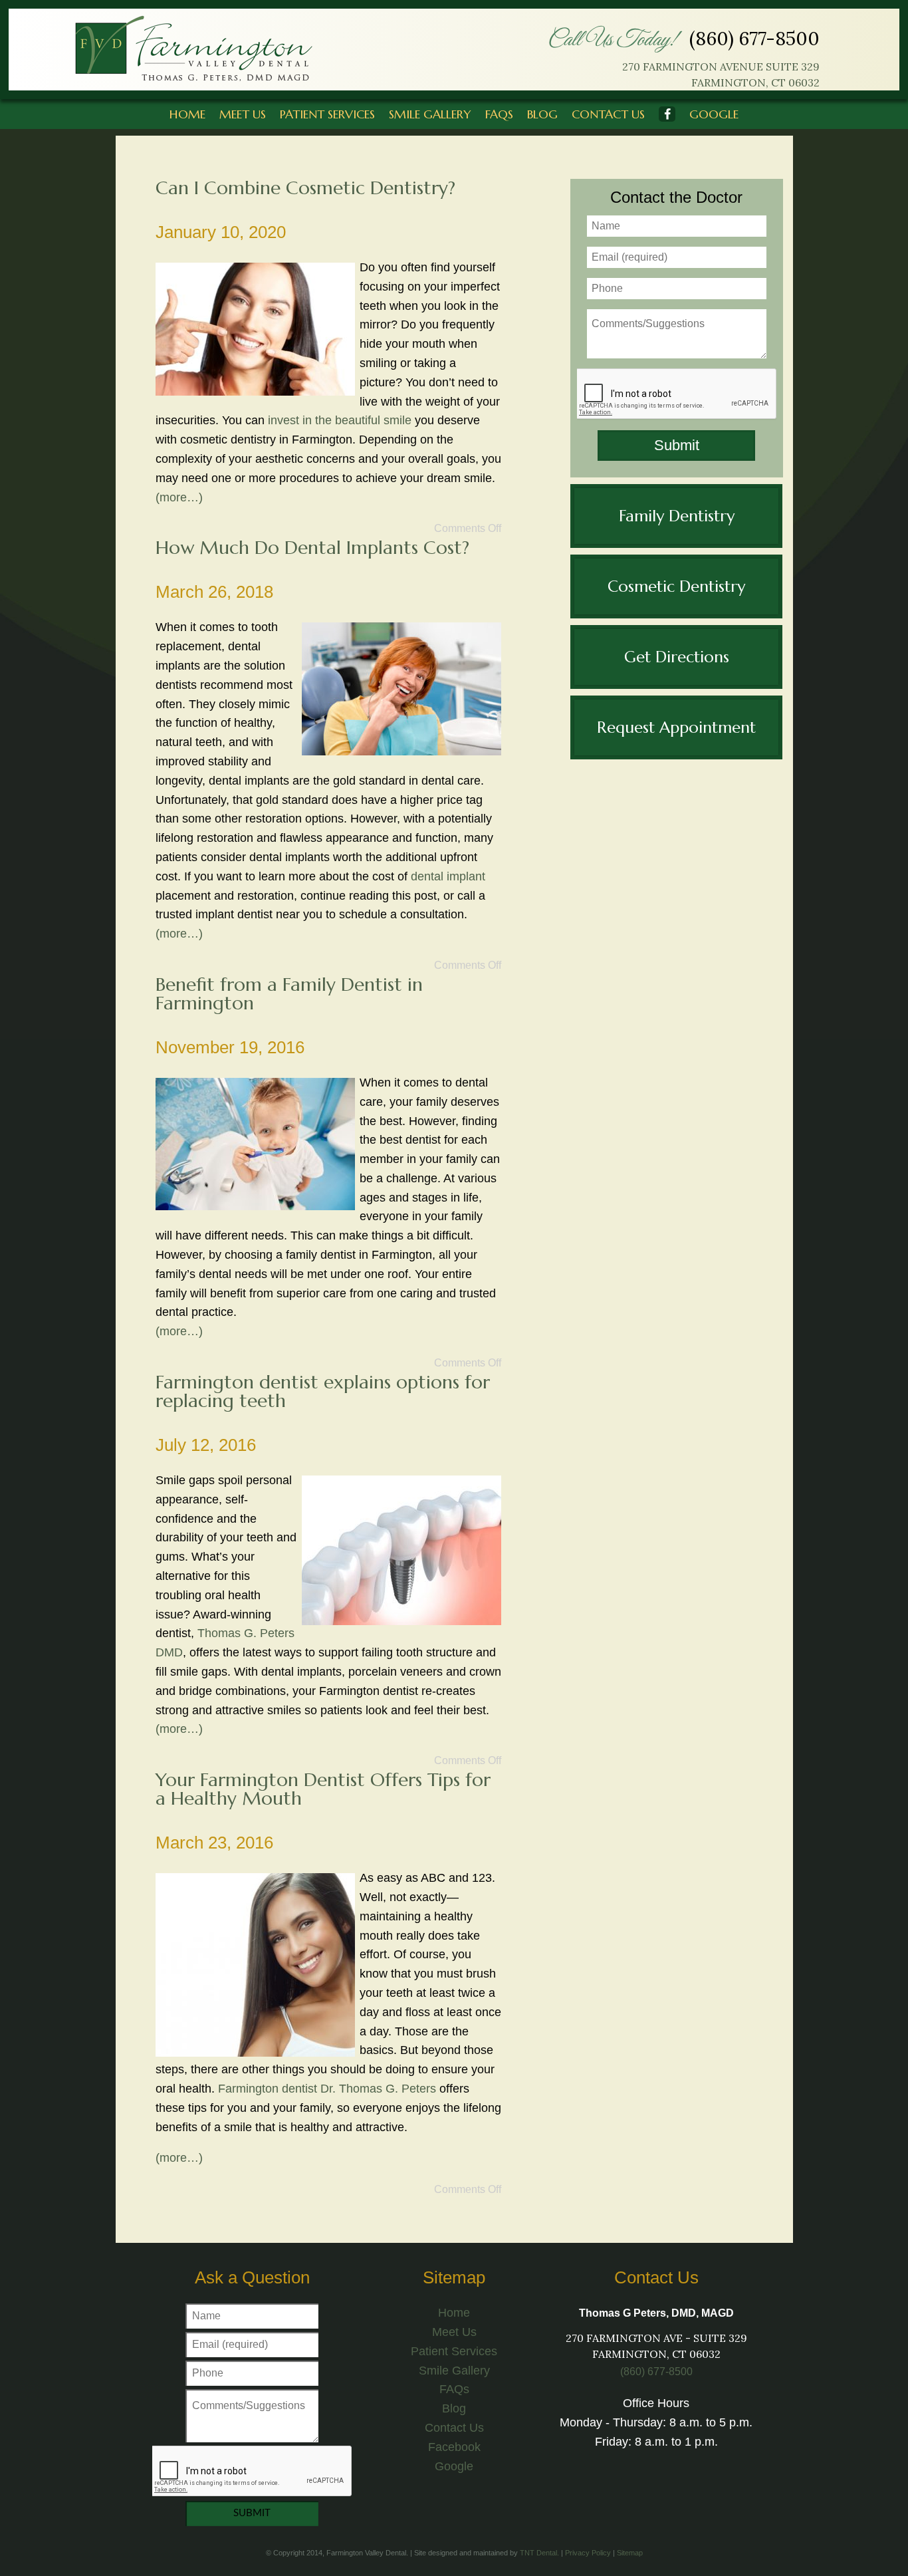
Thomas (219, 1633)
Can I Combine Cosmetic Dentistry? (305, 188)
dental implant (448, 876)
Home (187, 114)
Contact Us (608, 114)
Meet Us (243, 114)
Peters (277, 1633)
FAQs (499, 114)
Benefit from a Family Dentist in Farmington (289, 994)
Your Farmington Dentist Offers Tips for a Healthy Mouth (323, 1789)
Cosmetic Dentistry (676, 586)
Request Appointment (676, 727)
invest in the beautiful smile (340, 420)
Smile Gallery (430, 114)
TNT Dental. (539, 2553)
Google (714, 114)
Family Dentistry (677, 516)
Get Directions (677, 657)
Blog (542, 114)
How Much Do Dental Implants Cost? (312, 548)
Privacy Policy (588, 2553)
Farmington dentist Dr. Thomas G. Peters (327, 2089)
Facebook (454, 2447)
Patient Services (327, 114)
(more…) (179, 497)
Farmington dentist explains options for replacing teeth (323, 1391)
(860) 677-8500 (754, 39)
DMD (169, 1652)
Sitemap (630, 2553)
